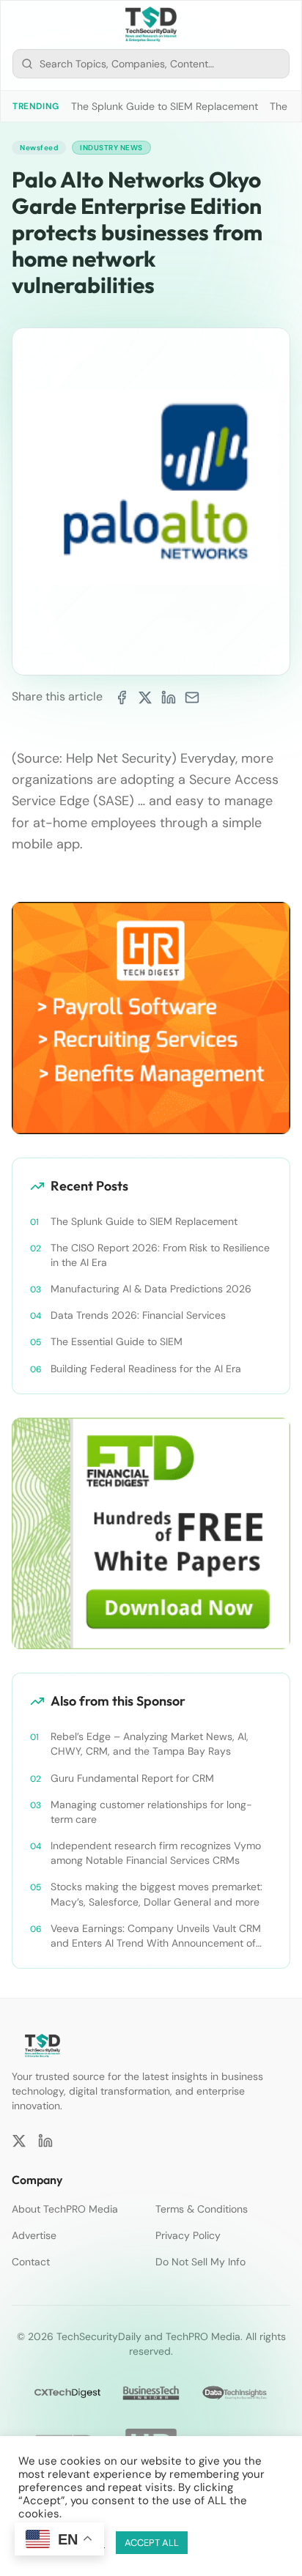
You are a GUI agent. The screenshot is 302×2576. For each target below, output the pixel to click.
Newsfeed (39, 148)
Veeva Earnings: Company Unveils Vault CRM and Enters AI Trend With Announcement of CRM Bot (156, 1936)
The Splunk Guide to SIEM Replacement (165, 106)
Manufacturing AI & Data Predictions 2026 (151, 1289)
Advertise (34, 2235)
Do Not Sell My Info (200, 2262)
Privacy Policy (188, 2235)
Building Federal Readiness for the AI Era (146, 1369)
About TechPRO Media (65, 2209)
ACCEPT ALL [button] (152, 2543)
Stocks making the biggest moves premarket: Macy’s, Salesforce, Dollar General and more (156, 1894)
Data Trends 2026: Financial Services (138, 1315)
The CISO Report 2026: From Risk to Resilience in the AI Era (160, 1255)
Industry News (111, 148)
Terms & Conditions (202, 2209)
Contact (31, 2262)
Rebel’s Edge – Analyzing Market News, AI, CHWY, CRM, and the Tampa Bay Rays (150, 1744)
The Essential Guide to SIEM (117, 1341)
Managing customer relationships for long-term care (151, 1812)
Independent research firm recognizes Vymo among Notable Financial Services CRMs (156, 1853)
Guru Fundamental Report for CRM (132, 1778)
